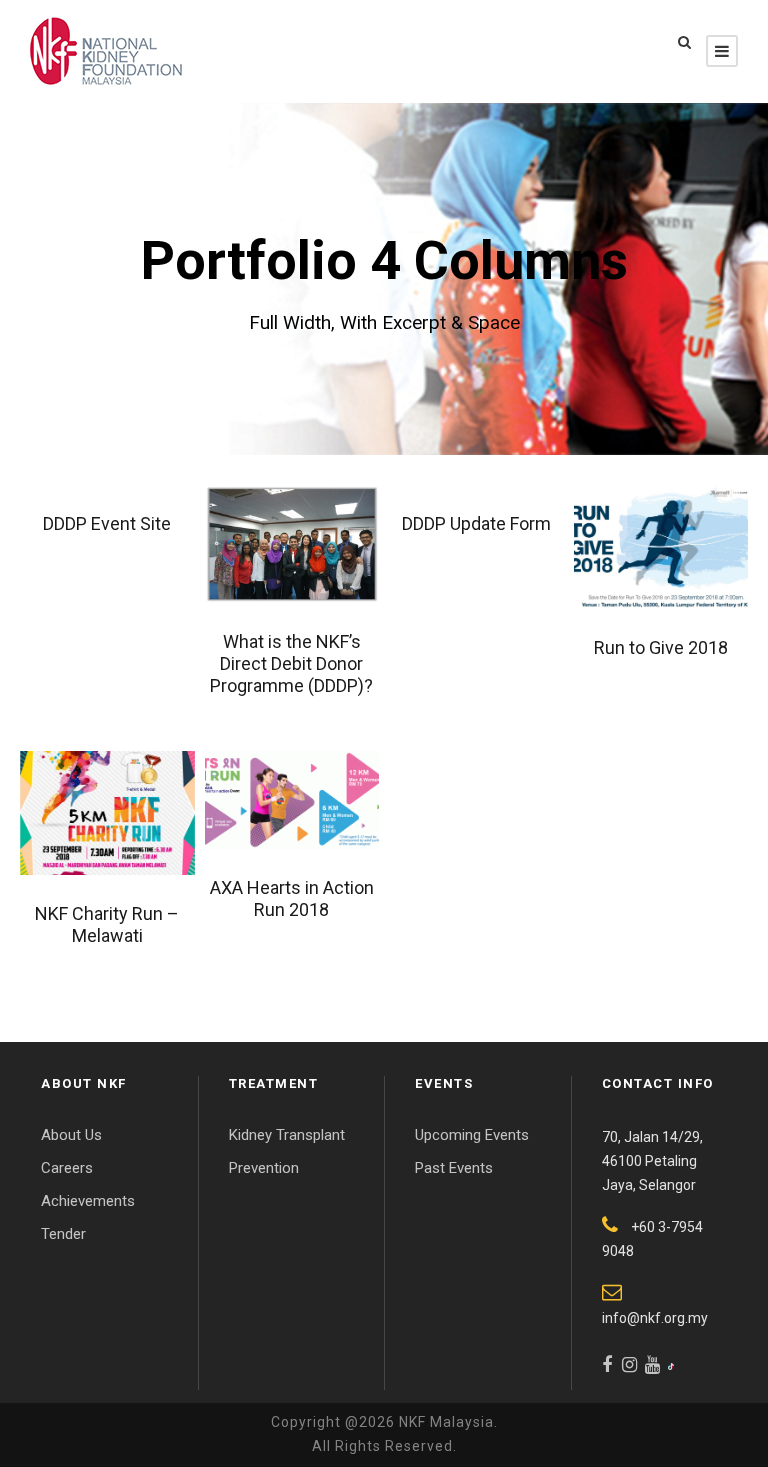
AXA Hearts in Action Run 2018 (292, 898)
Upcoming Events (472, 1135)
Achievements (88, 1201)
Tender (63, 1234)
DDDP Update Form (476, 523)
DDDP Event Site (107, 523)
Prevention (264, 1168)
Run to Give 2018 (661, 647)
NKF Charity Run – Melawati (107, 924)
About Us (71, 1135)
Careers (67, 1168)
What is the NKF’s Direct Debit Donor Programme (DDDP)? (291, 663)
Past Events (454, 1168)
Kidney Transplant (287, 1135)
